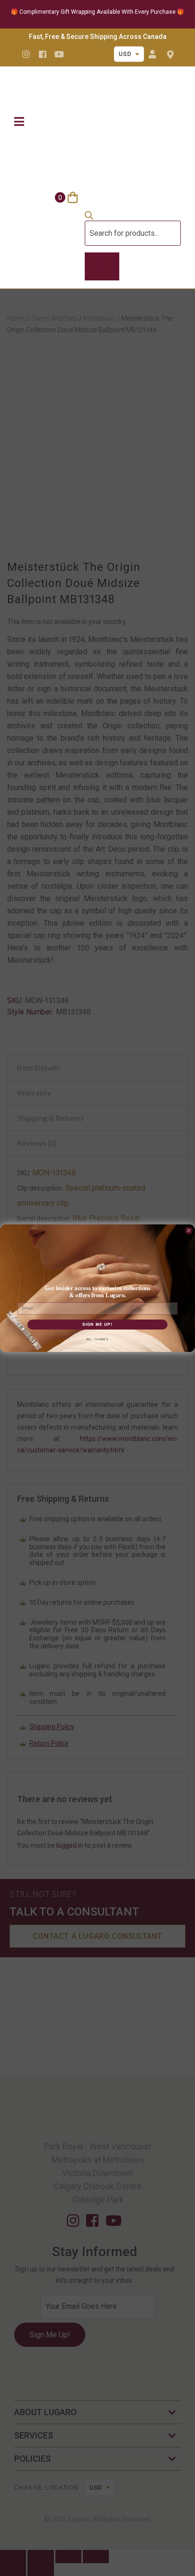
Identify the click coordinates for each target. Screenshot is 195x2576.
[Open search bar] (89, 217)
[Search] (102, 267)
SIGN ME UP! (97, 1324)
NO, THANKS (97, 1339)
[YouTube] (59, 54)
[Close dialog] (189, 1230)
